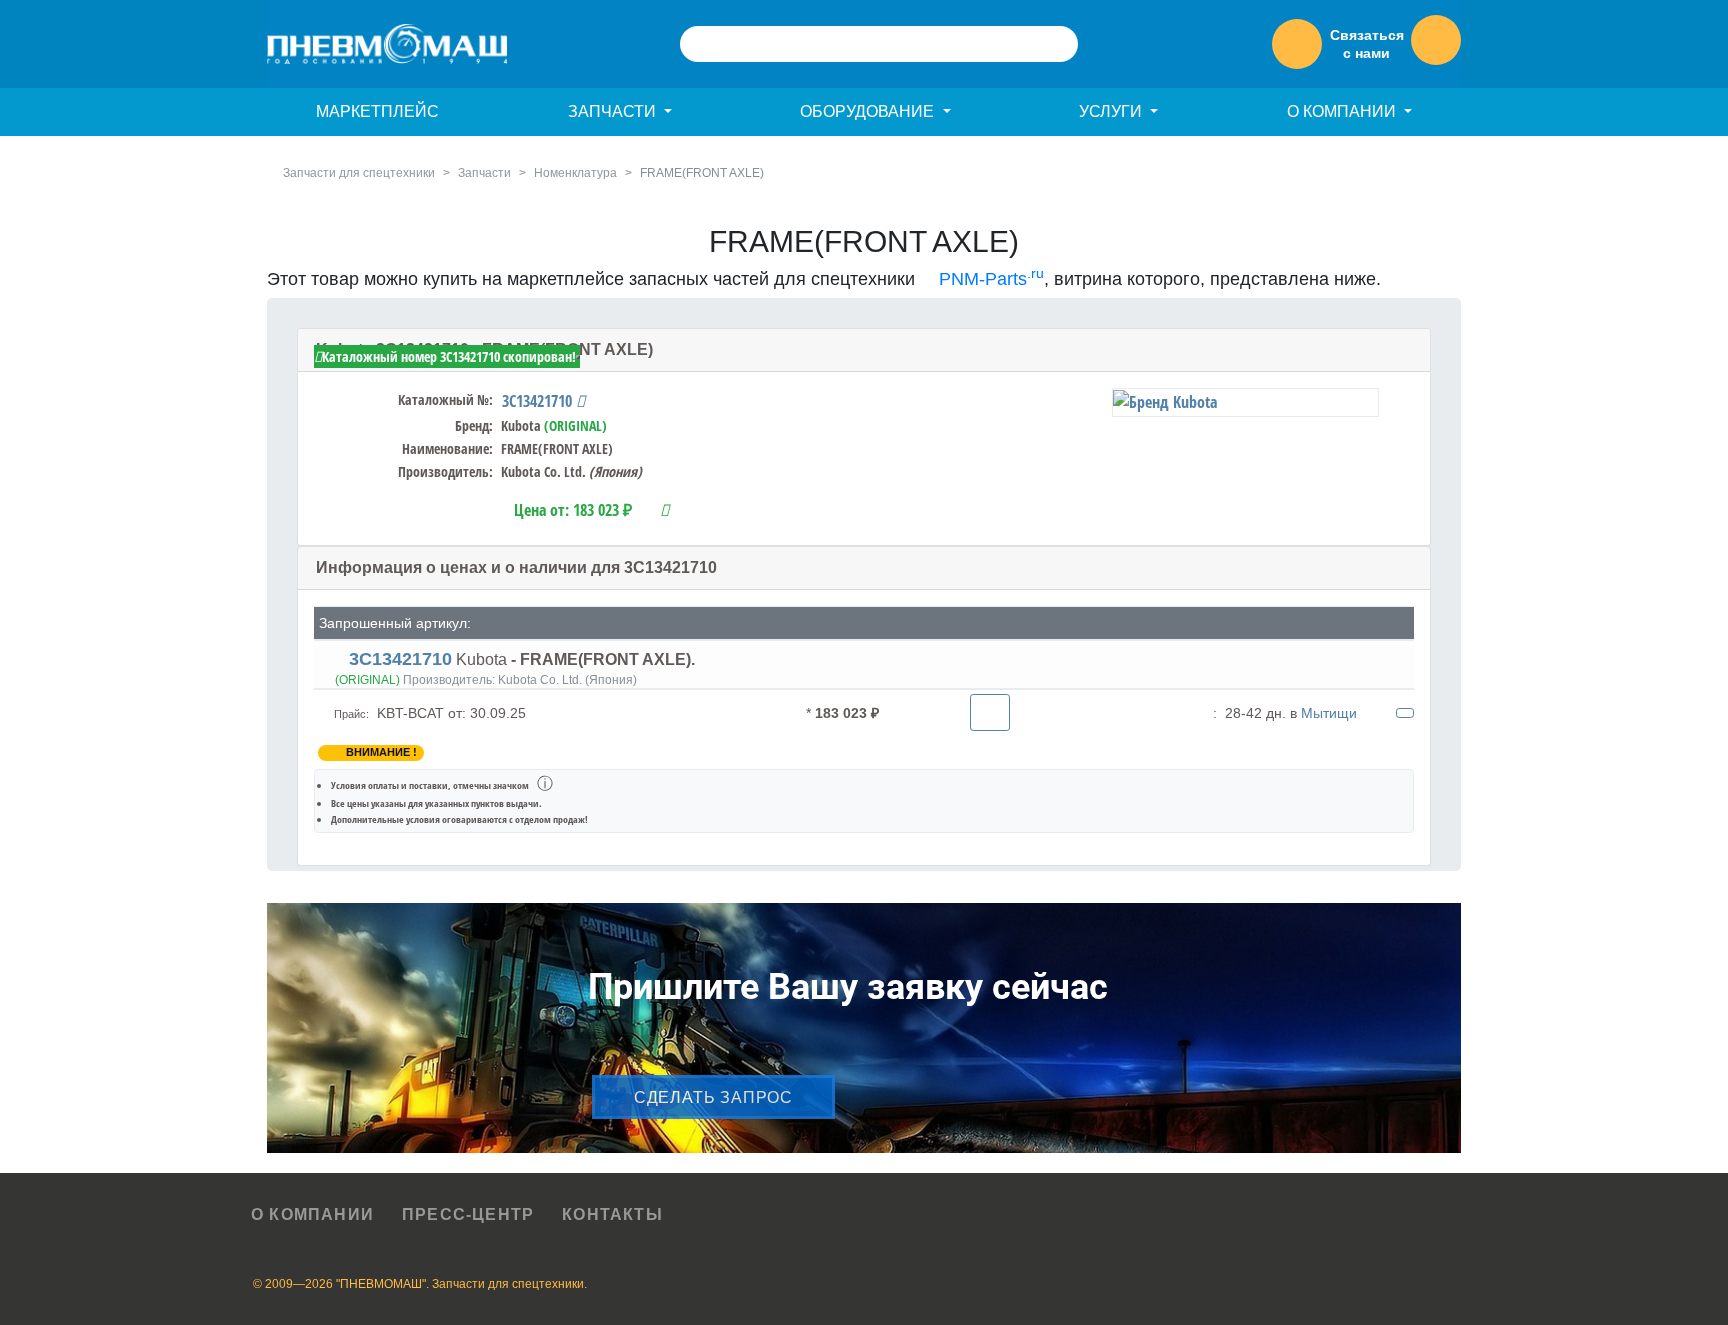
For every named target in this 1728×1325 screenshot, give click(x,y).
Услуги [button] (1112, 111)
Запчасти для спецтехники (359, 173)
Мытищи (1329, 713)
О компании (312, 1214)
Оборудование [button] (869, 111)
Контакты (612, 1214)
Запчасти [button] (614, 111)
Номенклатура (575, 173)
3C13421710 (539, 401)
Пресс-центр (468, 1214)
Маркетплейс (377, 111)
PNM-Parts (989, 279)
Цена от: (573, 510)
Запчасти (484, 173)
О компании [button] (1343, 111)
